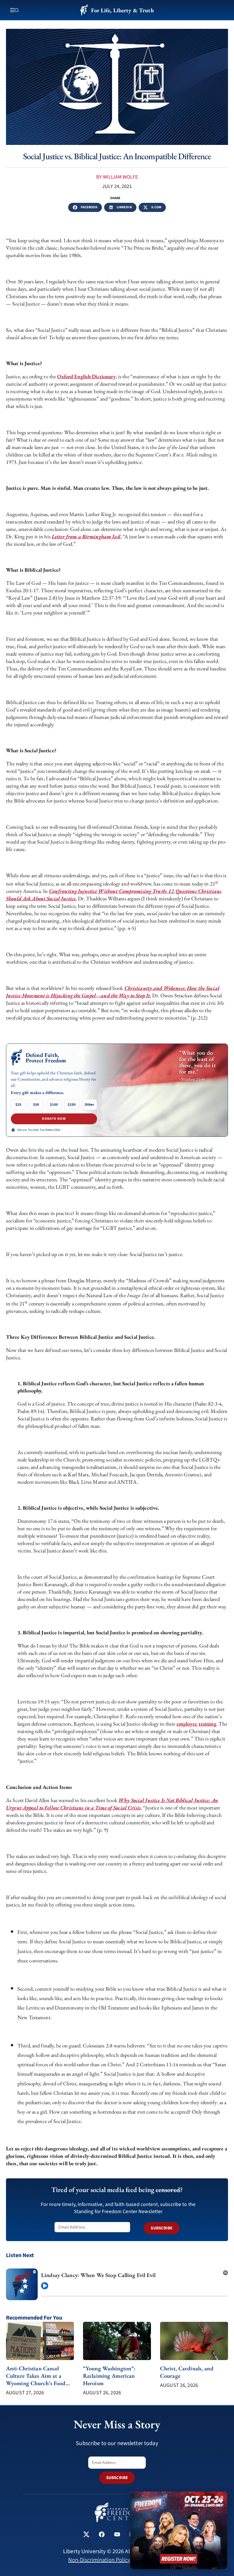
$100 (54, 1105)
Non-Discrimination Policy (99, 2560)
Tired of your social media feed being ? (117, 2190)
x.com (156, 207)
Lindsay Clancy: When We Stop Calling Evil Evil (98, 2275)
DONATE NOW (54, 1119)
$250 (72, 1105)
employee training (196, 1724)
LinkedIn (124, 207)
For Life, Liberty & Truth (122, 10)
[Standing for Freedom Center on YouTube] (117, 2535)
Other (89, 1105)
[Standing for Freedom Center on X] (86, 2535)
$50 (36, 1105)
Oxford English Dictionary (86, 376)
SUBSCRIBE (162, 2228)
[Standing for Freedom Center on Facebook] (102, 2535)
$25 (18, 1105)
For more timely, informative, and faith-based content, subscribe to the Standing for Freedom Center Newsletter (118, 2208)
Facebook (89, 207)
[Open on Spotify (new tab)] (225, 2271)
